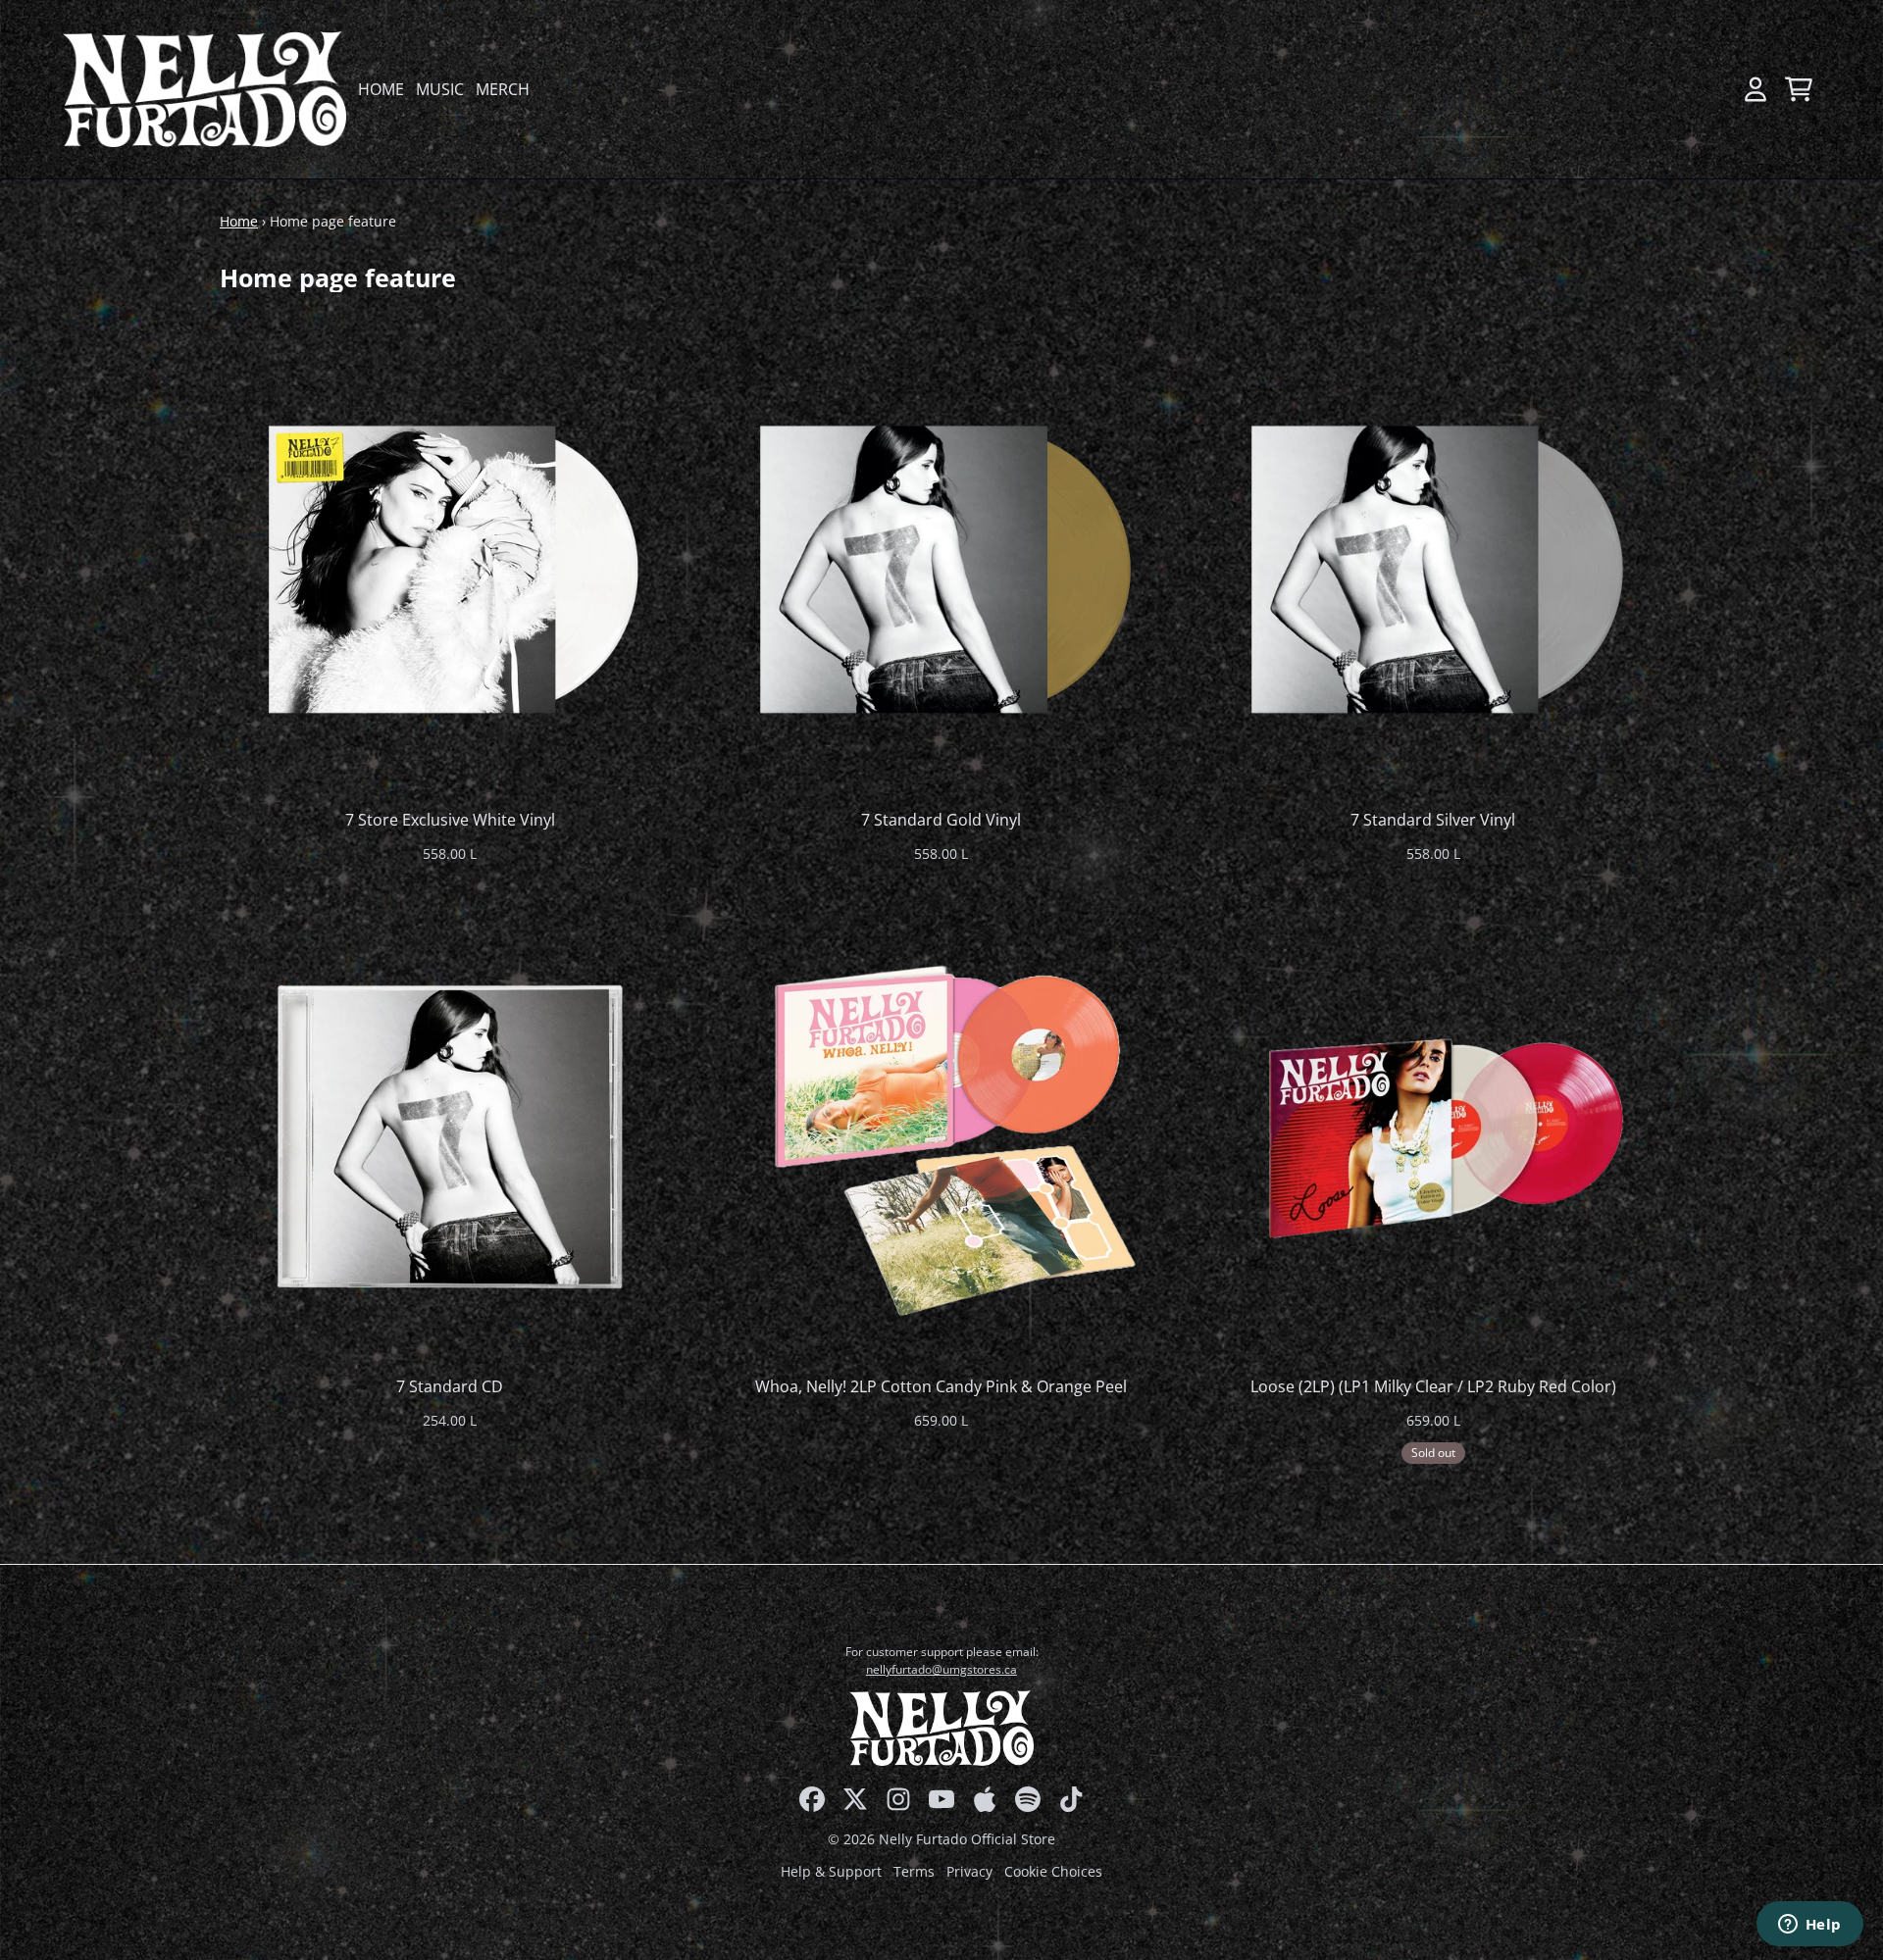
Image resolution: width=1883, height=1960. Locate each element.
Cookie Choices (1053, 1871)
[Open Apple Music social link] (985, 1799)
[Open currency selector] (1712, 89)
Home (239, 221)
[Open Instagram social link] (898, 1799)
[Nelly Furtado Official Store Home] (204, 89)
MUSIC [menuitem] (440, 89)
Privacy (969, 1871)
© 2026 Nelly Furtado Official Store (941, 1839)
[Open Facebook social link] (812, 1799)
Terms (914, 1871)
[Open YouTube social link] (941, 1799)
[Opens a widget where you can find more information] (1809, 1926)
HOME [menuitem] (381, 89)
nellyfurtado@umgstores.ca (941, 1669)
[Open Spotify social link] (1028, 1799)
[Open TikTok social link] (1071, 1799)
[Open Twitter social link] (855, 1799)
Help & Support (831, 1871)
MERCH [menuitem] (503, 89)
